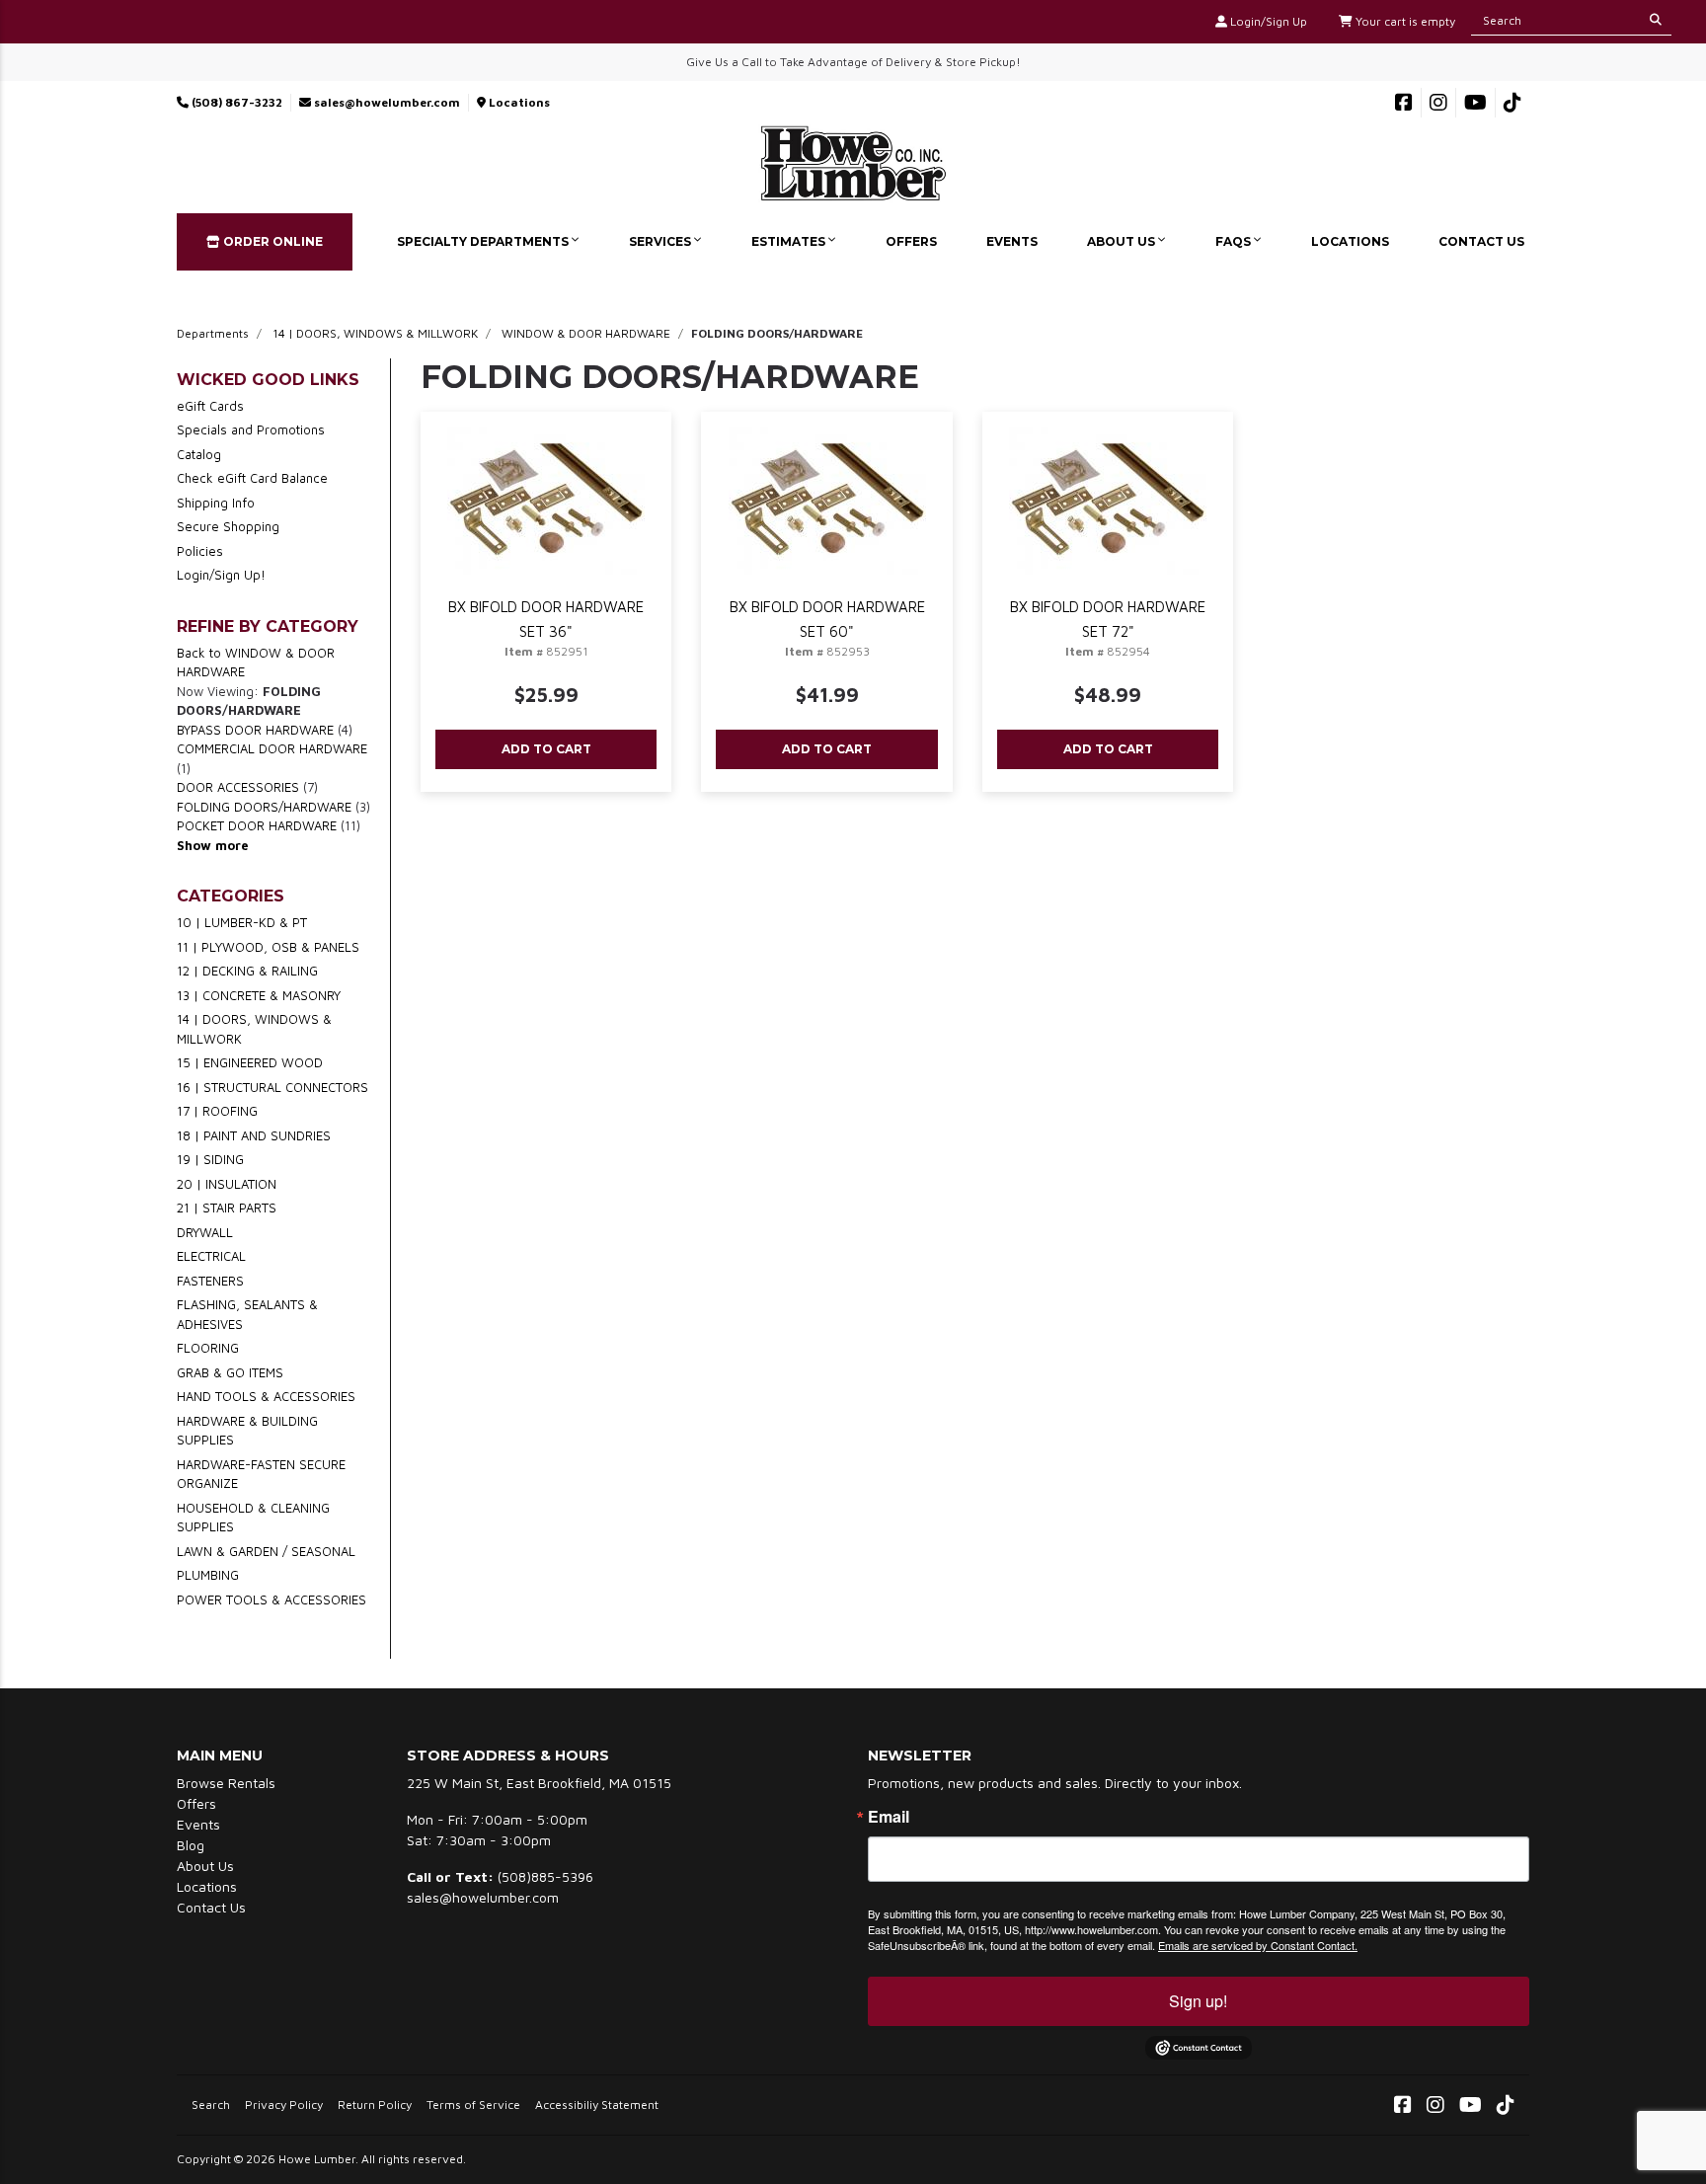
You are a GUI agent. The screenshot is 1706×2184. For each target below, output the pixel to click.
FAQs (1235, 241)
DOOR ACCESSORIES (238, 787)
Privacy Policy (284, 2105)
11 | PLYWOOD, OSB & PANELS (268, 947)
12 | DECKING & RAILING (247, 971)
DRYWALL (205, 1232)
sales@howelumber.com (386, 102)
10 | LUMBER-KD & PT (242, 922)
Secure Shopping (228, 526)
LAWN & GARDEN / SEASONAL (266, 1551)
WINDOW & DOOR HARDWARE (586, 333)
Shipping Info (216, 503)
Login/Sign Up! (221, 575)
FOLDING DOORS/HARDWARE (264, 807)
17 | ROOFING (217, 1111)
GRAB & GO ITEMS (230, 1372)
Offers (911, 241)
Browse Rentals (226, 1783)
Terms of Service (473, 2105)
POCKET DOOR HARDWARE (257, 825)
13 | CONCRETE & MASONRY (259, 995)
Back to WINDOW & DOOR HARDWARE (256, 663)
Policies (200, 551)
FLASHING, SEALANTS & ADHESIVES (247, 1314)
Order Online (271, 241)
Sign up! (1198, 2001)
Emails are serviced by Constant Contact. (1258, 1945)
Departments (213, 333)
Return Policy (375, 2105)
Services (661, 241)
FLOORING (208, 1348)
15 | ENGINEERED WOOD (250, 1062)
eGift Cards (210, 406)
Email (889, 1817)
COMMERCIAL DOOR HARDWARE (272, 748)
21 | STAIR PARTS (227, 1208)
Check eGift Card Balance (252, 478)
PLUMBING (208, 1575)
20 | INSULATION (227, 1184)
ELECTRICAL (211, 1256)
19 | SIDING (210, 1159)
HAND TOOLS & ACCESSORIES (266, 1396)
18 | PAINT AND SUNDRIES (254, 1135)
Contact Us (1481, 241)
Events (1012, 241)
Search (211, 2105)
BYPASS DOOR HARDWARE (255, 730)
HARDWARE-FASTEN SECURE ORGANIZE (261, 1474)
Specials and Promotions (251, 429)
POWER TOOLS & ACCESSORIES (271, 1599)
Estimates (790, 241)
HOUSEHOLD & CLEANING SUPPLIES (253, 1518)
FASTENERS (210, 1281)
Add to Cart (546, 749)
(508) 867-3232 (235, 102)
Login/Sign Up (1267, 21)
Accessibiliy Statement (597, 2105)
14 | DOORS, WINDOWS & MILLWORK (375, 333)
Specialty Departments (484, 241)
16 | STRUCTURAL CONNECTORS (272, 1087)
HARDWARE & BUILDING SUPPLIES (247, 1431)
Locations (518, 102)
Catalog (199, 454)
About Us (1123, 241)
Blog (191, 1845)
